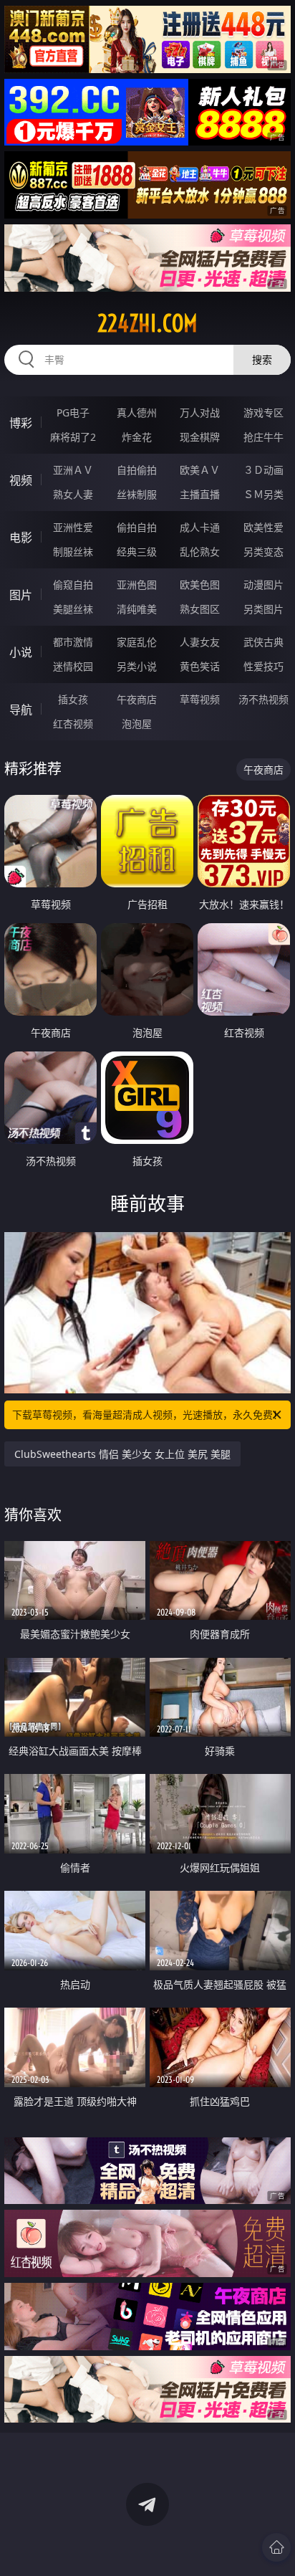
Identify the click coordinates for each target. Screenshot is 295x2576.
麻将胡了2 (73, 437)
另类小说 (137, 666)
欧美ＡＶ (200, 470)
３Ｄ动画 (263, 470)
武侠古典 (263, 642)
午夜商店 (137, 699)
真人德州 (137, 412)
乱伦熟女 (200, 552)
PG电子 (73, 412)
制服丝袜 (73, 552)
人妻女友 (200, 642)
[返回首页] (276, 2547)
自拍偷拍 (137, 470)
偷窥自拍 (73, 585)
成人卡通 (200, 527)
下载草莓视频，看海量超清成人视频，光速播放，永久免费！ (147, 1415)
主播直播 (200, 494)
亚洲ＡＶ (73, 470)
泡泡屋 (137, 724)
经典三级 (137, 552)
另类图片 (263, 609)
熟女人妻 (73, 494)
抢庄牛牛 (263, 437)
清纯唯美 (137, 609)
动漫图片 (263, 585)
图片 (21, 595)
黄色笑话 (200, 666)
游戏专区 (263, 412)
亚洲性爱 (73, 527)
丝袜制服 (137, 494)
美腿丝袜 (73, 609)
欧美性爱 (263, 527)
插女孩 (73, 699)
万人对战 (200, 412)
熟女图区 (200, 609)
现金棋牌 (200, 437)
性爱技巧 (263, 666)
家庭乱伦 (137, 642)
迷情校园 (73, 666)
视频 (21, 480)
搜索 (262, 359)
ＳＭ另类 (263, 494)
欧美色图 (200, 585)
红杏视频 (73, 724)
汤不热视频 (263, 699)
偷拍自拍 (137, 527)
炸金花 (137, 437)
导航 (21, 710)
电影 (21, 538)
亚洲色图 (137, 585)
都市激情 (73, 642)
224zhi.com (147, 323)
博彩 (21, 423)
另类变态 (263, 552)
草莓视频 (200, 699)
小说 (21, 652)
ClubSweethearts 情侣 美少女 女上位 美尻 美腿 (122, 1454)
